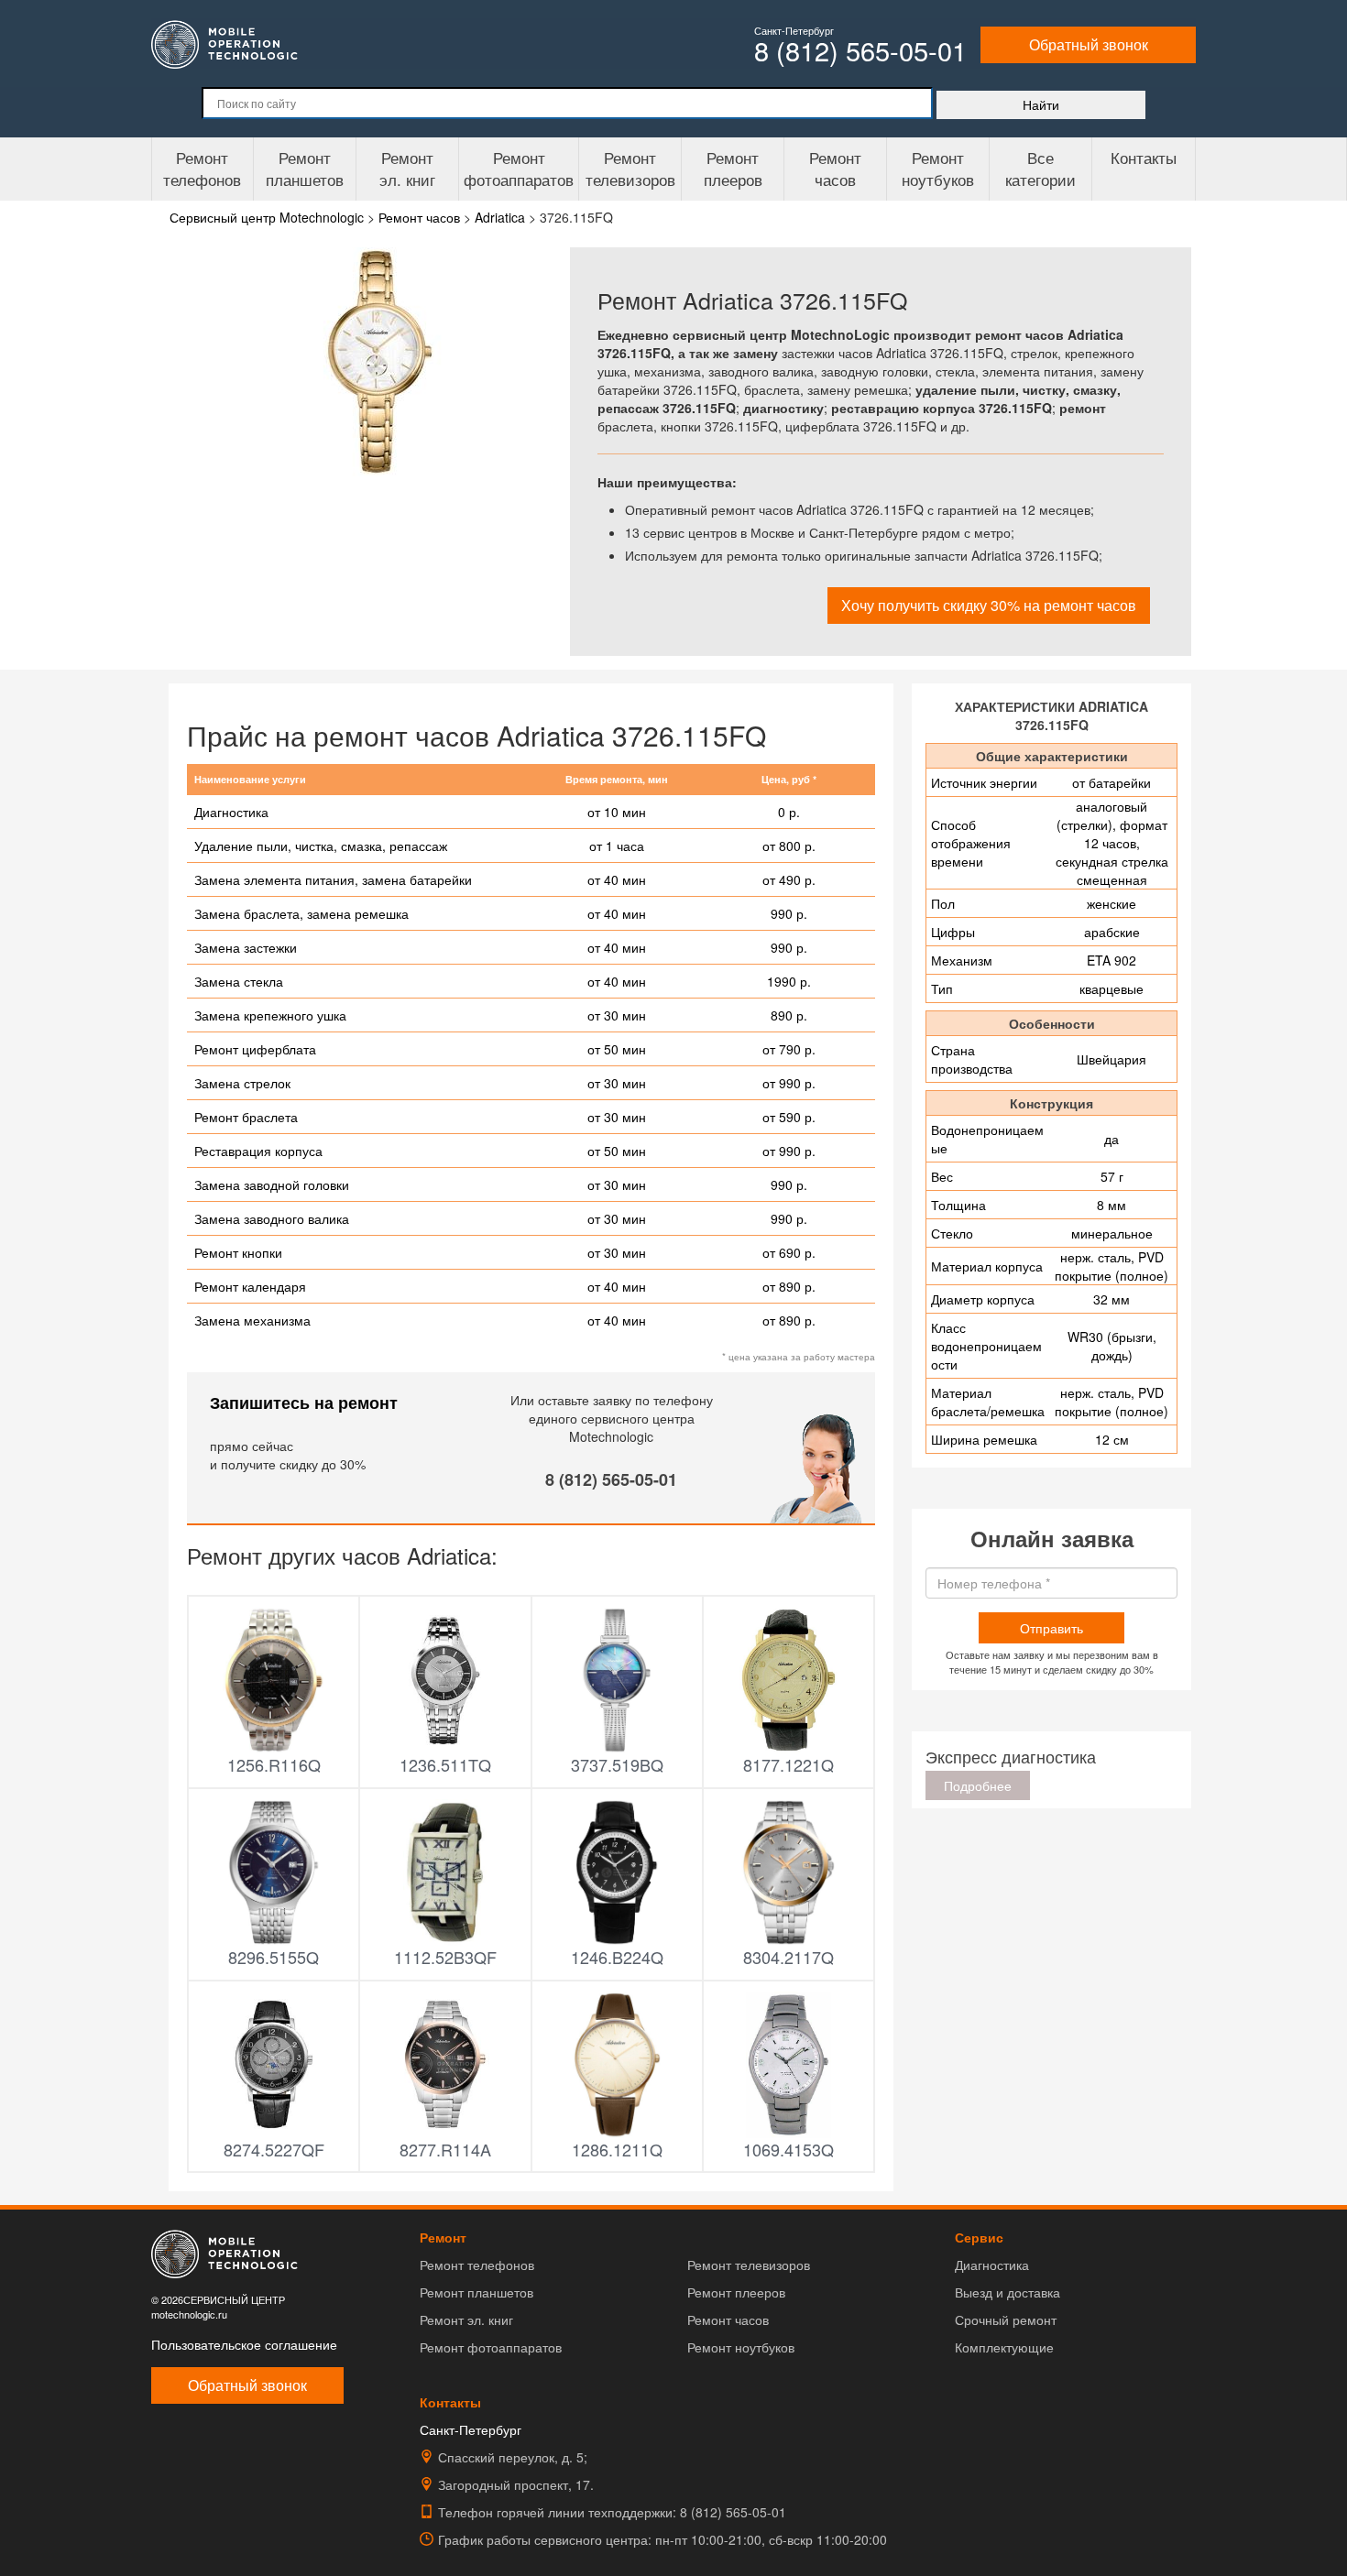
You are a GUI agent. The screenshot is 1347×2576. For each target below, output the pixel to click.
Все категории (1040, 168)
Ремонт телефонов (202, 168)
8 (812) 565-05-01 (611, 1479)
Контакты (1144, 157)
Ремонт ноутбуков (938, 168)
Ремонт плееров (736, 2292)
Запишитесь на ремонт (304, 1403)
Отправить (1051, 1628)
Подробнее (978, 1785)
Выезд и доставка (1008, 2292)
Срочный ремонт (1006, 2319)
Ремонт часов (728, 2319)
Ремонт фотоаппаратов (519, 168)
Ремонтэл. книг (407, 168)
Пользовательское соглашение (244, 2344)
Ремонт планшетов (305, 168)
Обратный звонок (1089, 44)
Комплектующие (1004, 2347)
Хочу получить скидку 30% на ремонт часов (989, 605)
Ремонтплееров (733, 168)
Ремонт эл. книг (466, 2319)
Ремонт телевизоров (630, 168)
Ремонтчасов (835, 168)
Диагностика (992, 2265)
